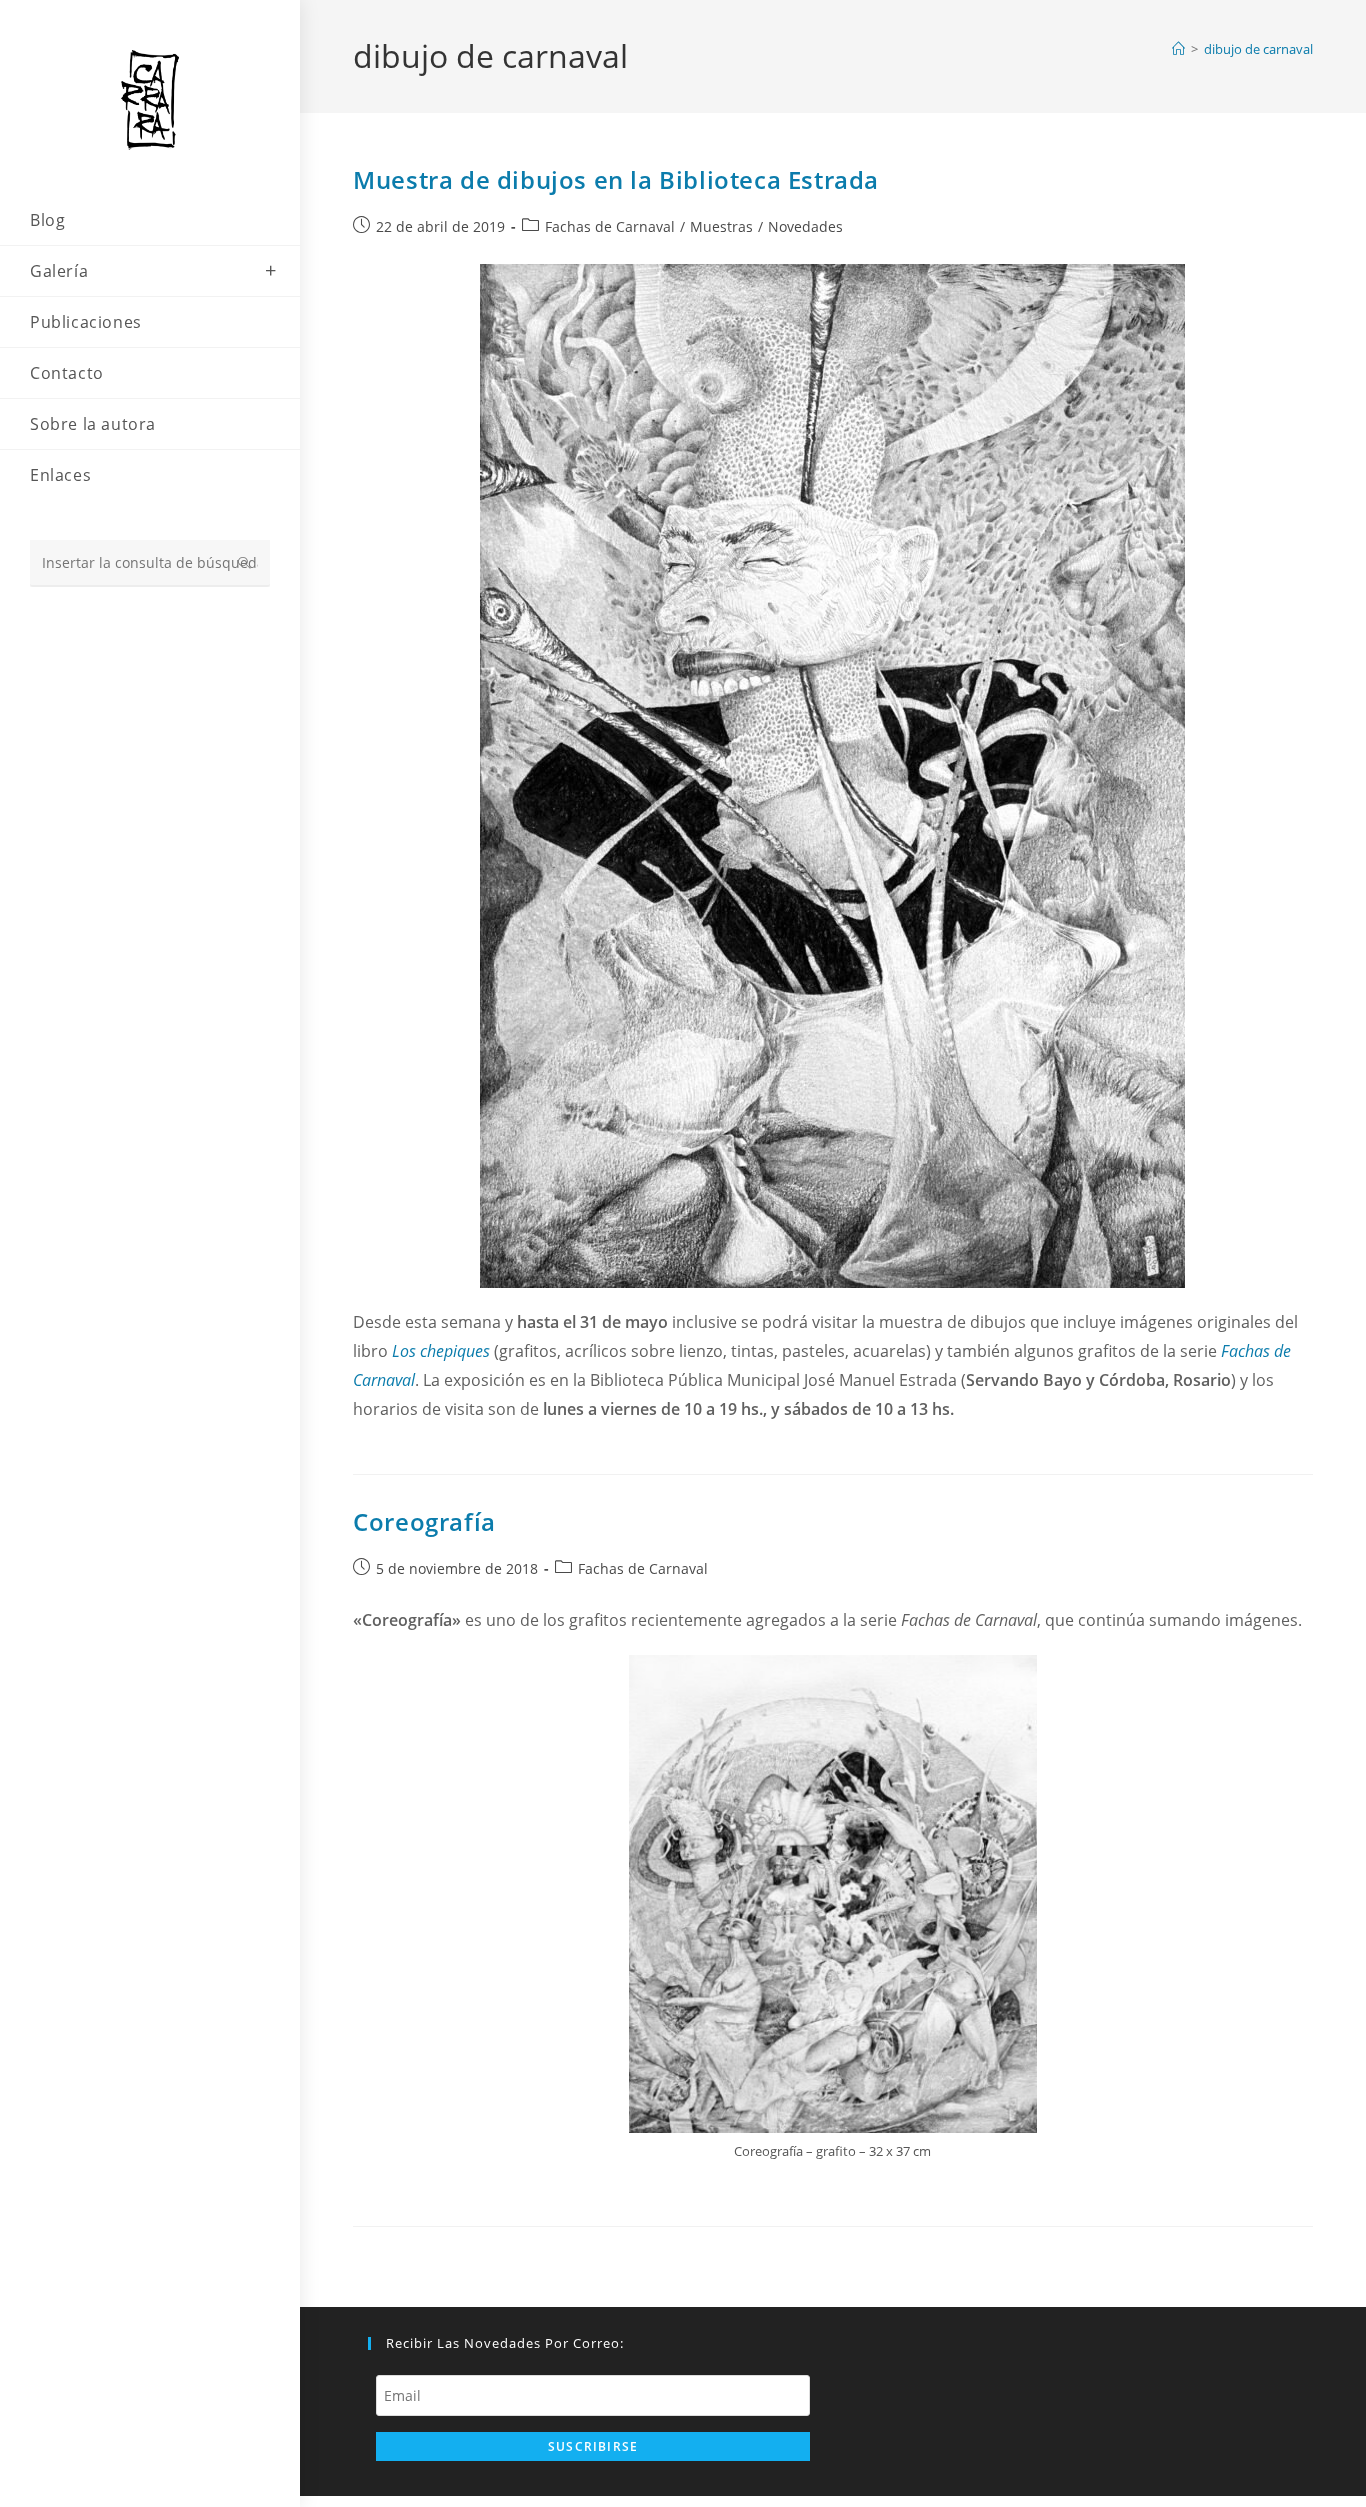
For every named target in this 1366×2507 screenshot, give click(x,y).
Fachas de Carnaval (610, 226)
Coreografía (424, 1521)
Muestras (721, 226)
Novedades (805, 226)
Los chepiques (441, 1351)
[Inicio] (1178, 49)
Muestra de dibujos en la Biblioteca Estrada (616, 179)
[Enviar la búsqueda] (245, 563)
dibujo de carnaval (1258, 49)
